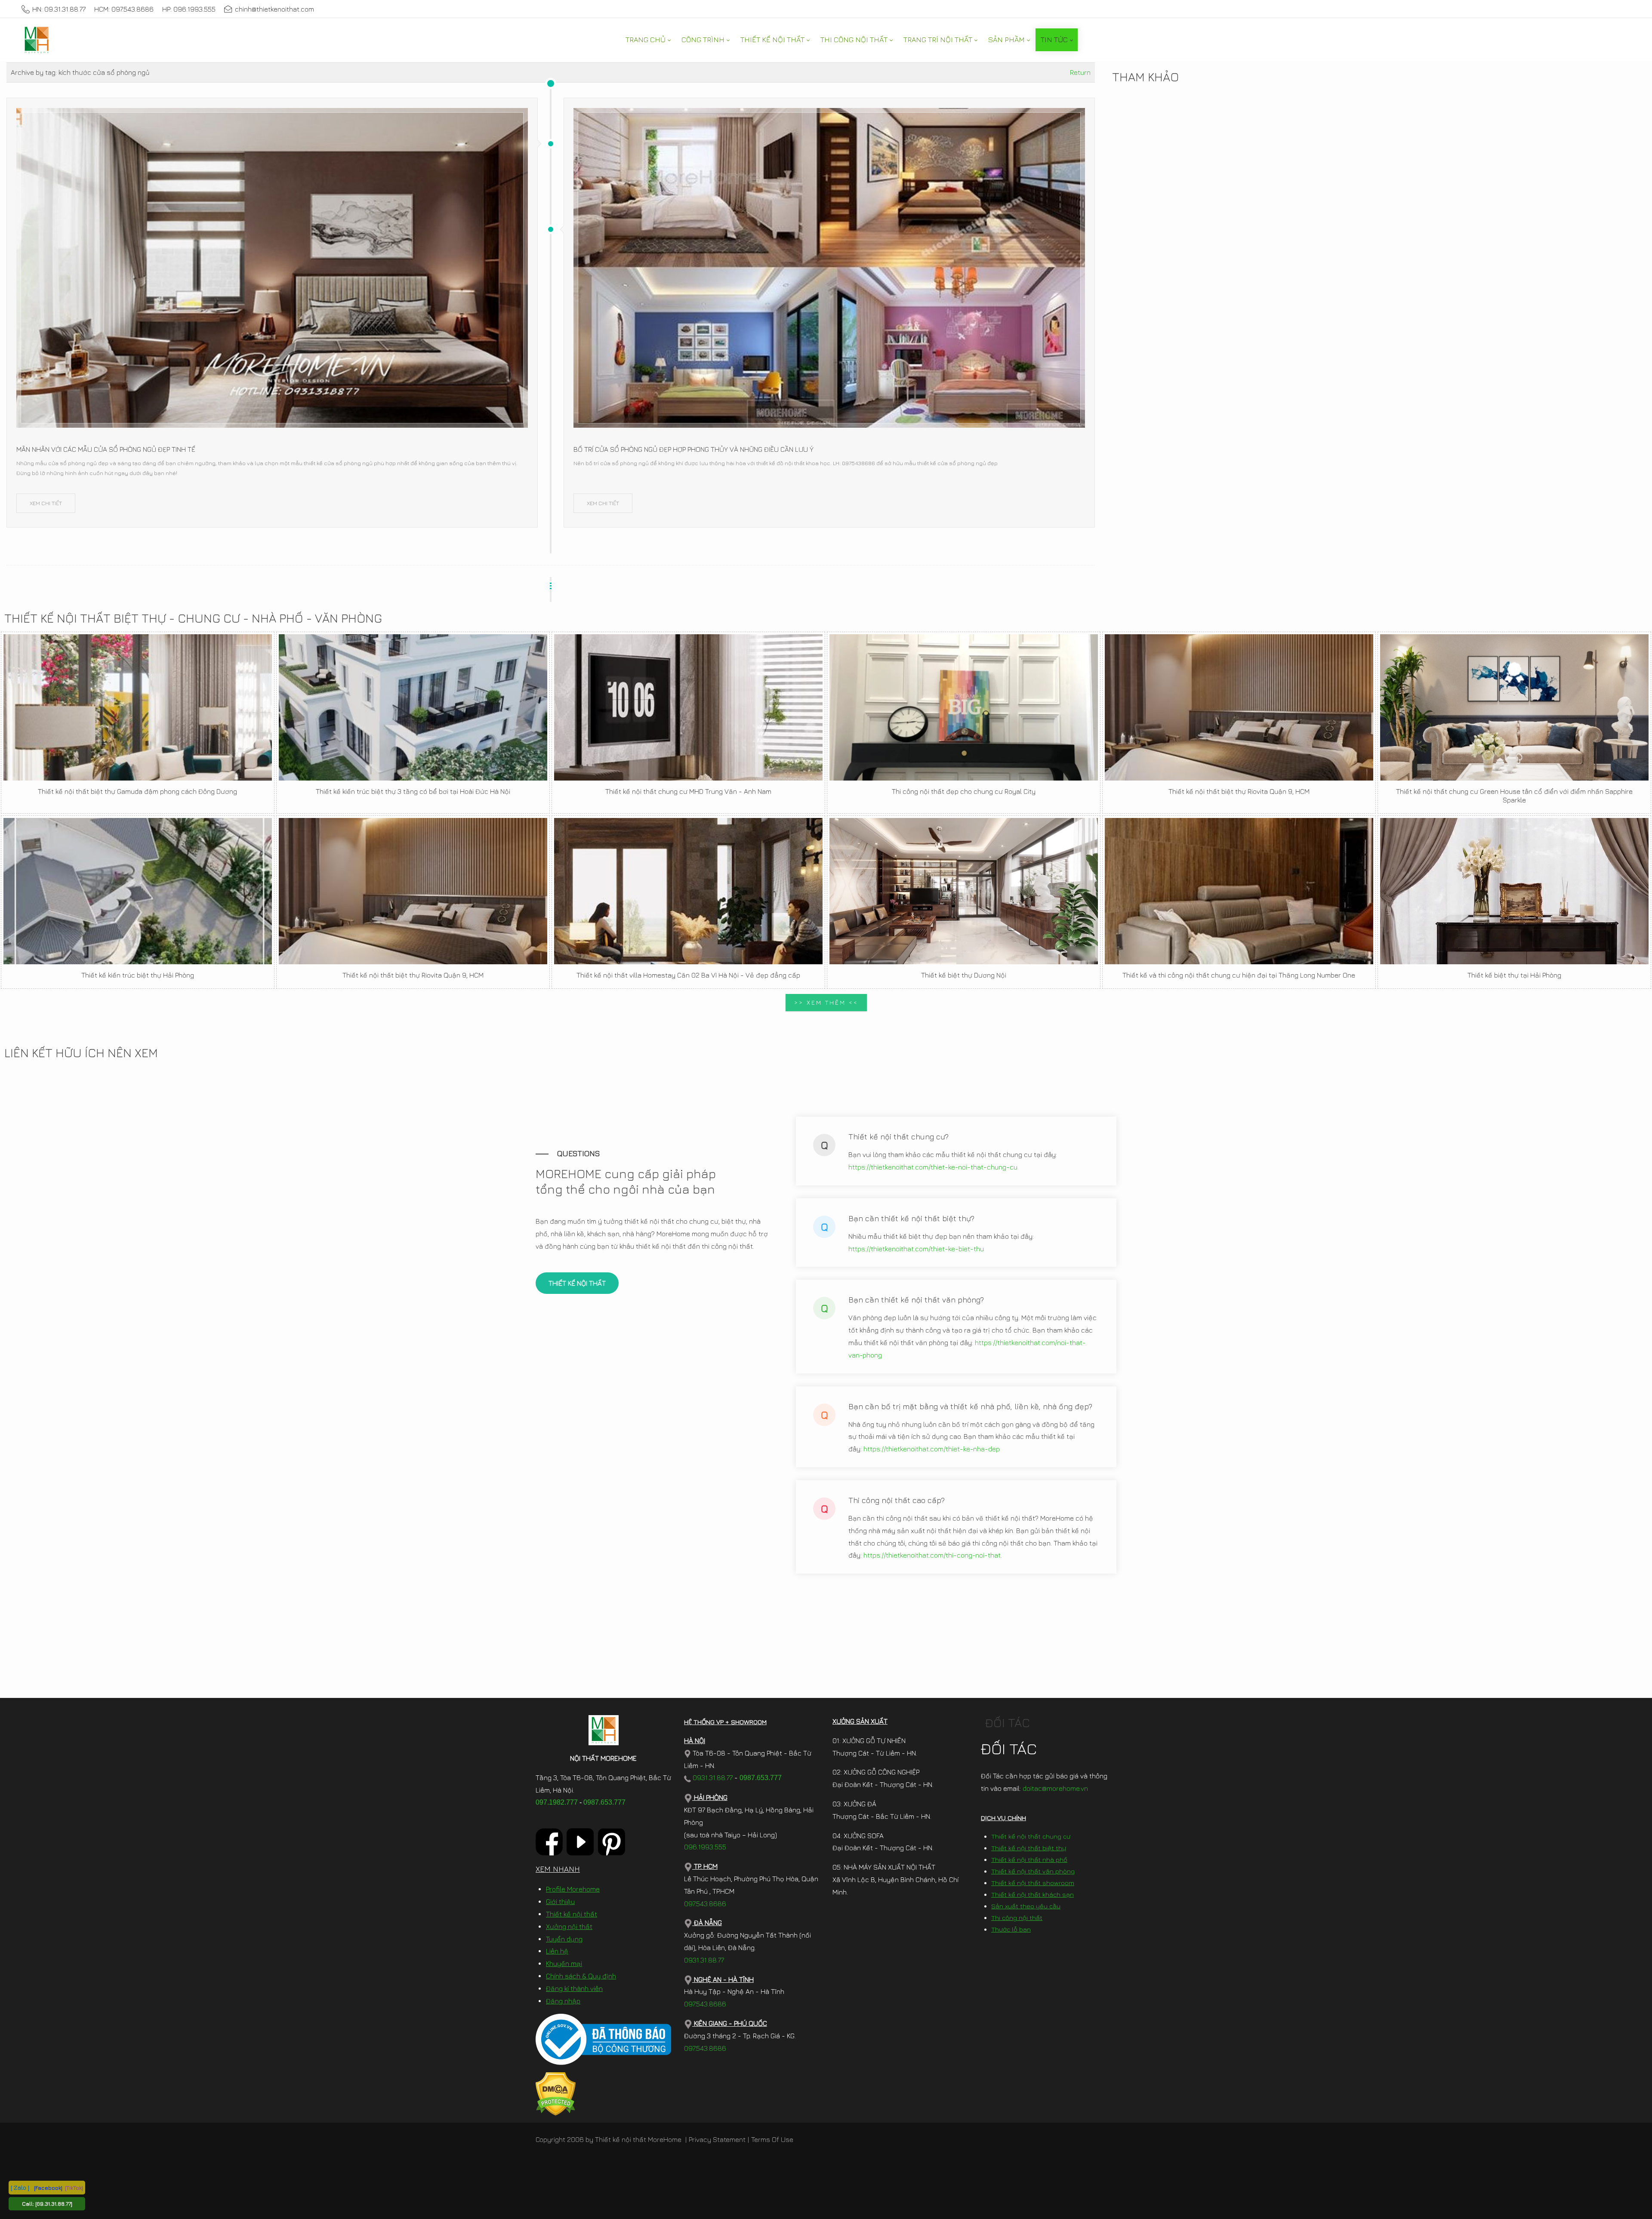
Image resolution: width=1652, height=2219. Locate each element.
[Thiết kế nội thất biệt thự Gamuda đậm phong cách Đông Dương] (138, 707)
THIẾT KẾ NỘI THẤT (577, 1283)
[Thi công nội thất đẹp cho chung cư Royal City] (964, 707)
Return (1080, 72)
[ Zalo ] (20, 2187)
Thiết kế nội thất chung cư (1031, 1836)
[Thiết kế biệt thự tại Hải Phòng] (1514, 891)
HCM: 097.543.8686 (124, 9)
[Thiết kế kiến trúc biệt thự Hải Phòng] (138, 891)
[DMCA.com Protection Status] (556, 2093)
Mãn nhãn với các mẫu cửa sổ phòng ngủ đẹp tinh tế (106, 449)
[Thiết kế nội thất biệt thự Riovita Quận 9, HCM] (1239, 707)
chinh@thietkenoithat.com (274, 9)
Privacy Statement (717, 2139)
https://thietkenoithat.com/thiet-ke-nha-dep (932, 1449)
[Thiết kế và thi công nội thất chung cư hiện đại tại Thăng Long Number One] (1239, 891)
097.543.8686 (705, 1904)
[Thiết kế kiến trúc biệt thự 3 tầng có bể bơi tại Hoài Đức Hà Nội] (413, 707)
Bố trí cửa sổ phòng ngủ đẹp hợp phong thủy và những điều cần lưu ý (693, 449)
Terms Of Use (772, 2139)
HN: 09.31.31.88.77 (59, 9)
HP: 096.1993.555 (189, 9)
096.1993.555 (705, 1847)
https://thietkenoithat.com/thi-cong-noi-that (932, 1555)
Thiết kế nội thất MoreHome (638, 2139)
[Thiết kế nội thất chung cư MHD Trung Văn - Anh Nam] (688, 707)
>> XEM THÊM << (826, 1002)
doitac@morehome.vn (1055, 1788)
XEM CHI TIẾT (46, 503)
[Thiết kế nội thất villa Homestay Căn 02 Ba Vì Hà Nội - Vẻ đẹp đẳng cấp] (688, 891)
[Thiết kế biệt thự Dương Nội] (964, 891)
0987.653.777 (604, 1802)
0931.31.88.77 (712, 1778)
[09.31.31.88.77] (54, 2204)
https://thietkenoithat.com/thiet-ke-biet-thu (916, 1249)
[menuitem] (648, 40)
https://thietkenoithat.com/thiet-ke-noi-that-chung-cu (933, 1167)
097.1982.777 (557, 1802)
